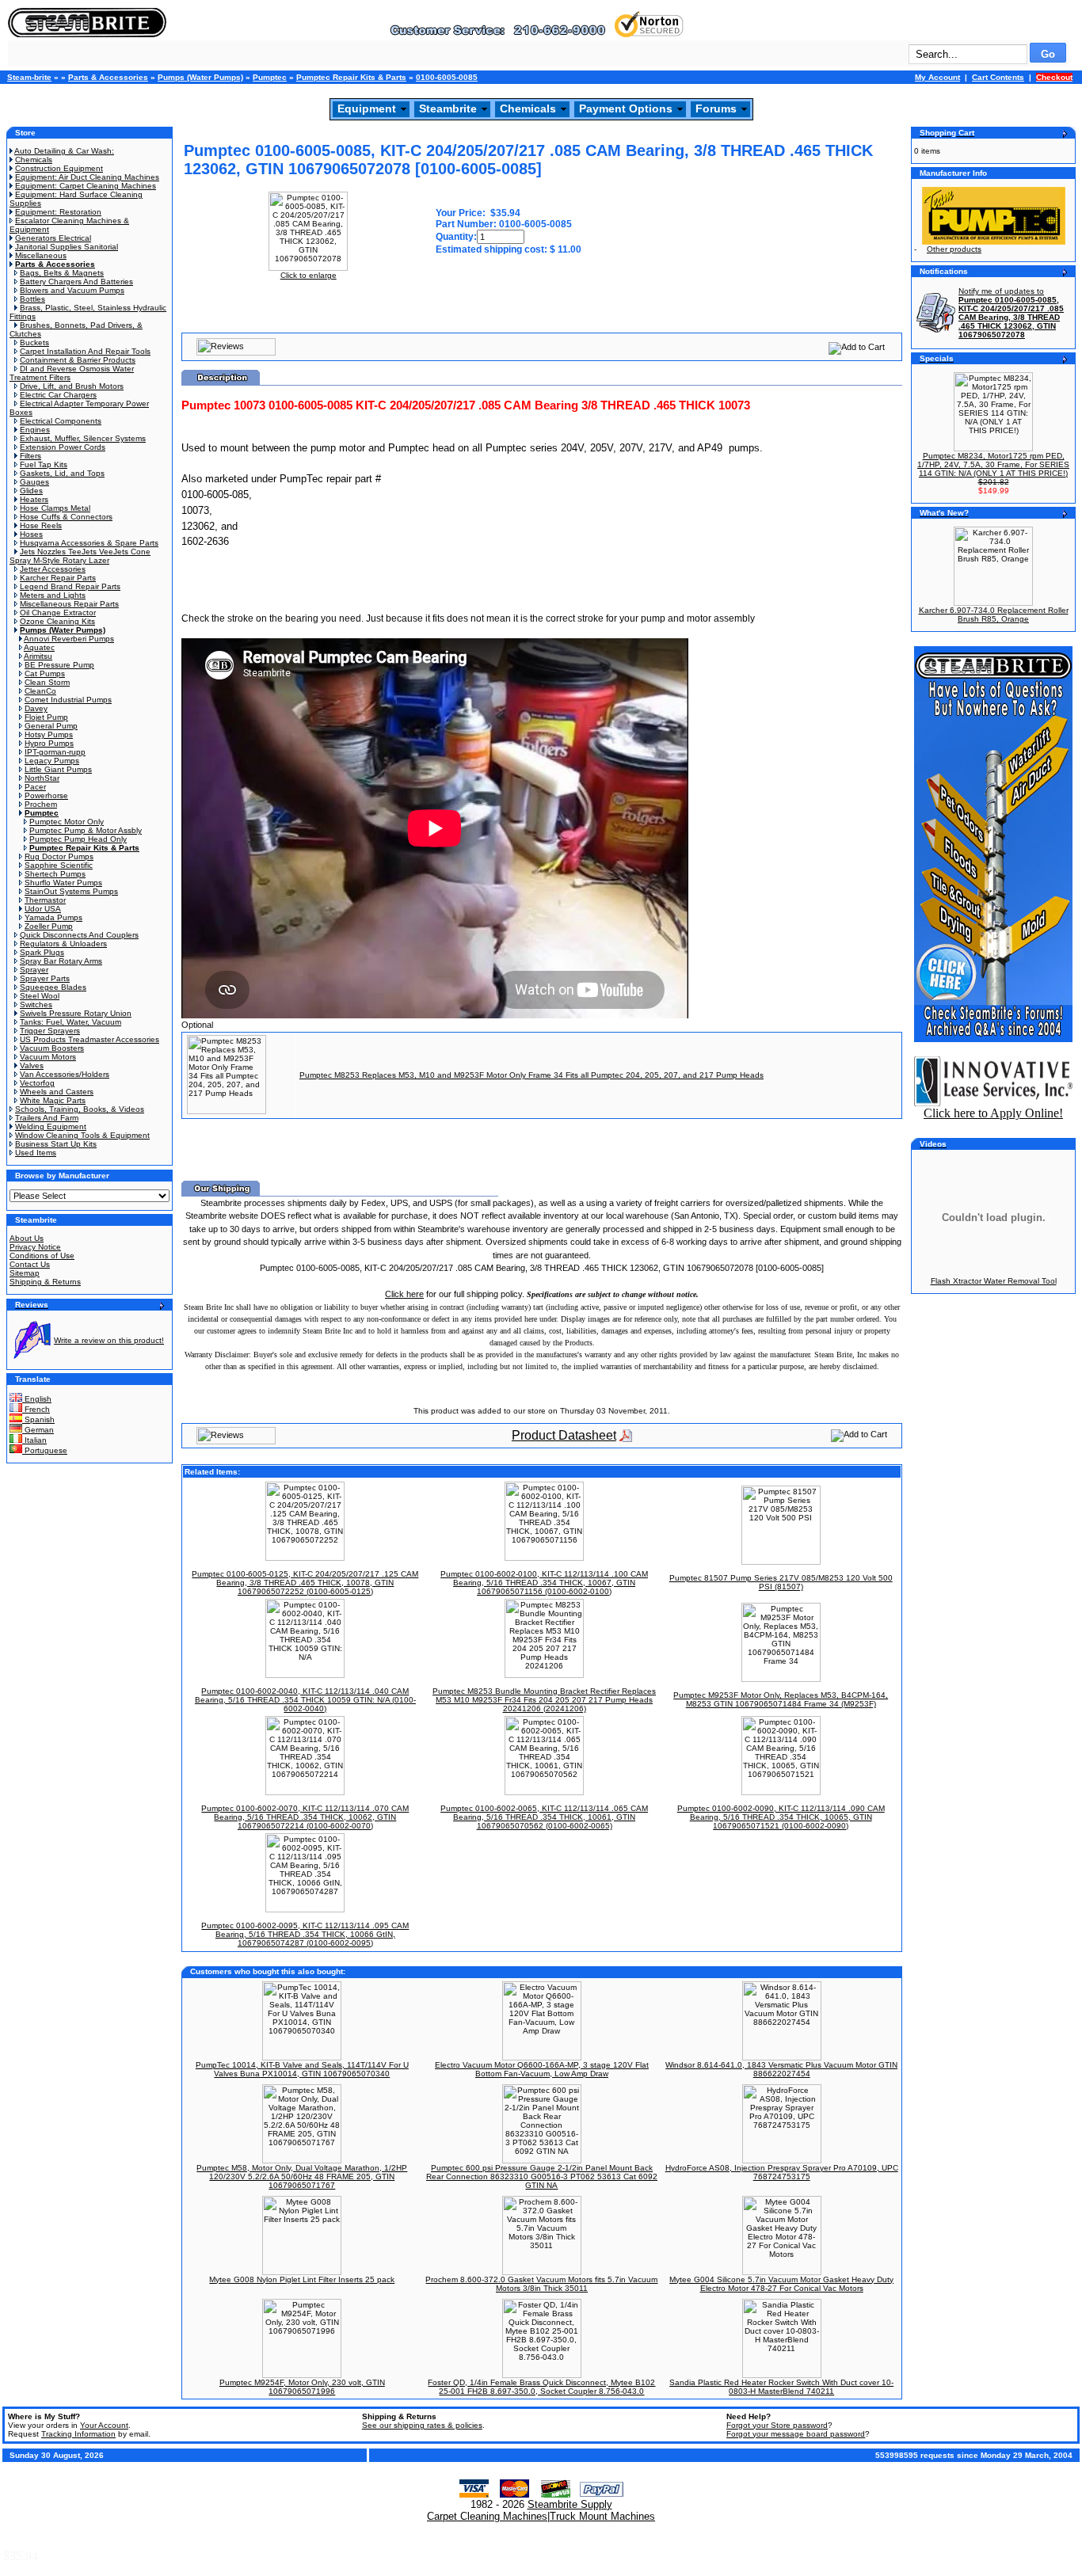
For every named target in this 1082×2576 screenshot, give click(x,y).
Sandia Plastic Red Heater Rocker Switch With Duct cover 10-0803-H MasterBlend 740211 (781, 2387)
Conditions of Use (42, 1256)
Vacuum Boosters (52, 1048)
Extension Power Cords (63, 447)
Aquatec (39, 647)
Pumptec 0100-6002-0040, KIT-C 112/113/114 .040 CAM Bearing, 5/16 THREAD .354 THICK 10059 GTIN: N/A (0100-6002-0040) (305, 1700)
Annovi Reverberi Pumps (69, 639)
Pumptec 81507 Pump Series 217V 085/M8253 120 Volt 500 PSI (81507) (781, 1582)
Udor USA (43, 909)
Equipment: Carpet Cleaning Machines (86, 186)
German (38, 1430)
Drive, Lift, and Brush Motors (72, 386)
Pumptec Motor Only (67, 822)
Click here (404, 1294)
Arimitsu (38, 656)
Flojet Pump (46, 717)
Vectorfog (37, 1083)
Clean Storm (47, 682)
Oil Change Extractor (58, 613)
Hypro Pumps (49, 743)
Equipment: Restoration (58, 212)
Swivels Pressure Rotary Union (76, 1013)
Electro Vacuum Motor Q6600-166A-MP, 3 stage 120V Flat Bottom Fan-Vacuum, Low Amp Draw (542, 2069)
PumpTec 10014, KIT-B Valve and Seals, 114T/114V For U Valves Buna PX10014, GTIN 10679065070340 (302, 2069)
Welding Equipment (51, 1126)
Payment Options (626, 108)
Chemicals (528, 108)
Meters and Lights (53, 595)
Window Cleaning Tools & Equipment (82, 1135)
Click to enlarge (309, 275)
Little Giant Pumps (58, 769)
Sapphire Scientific (59, 865)
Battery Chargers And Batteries (76, 282)
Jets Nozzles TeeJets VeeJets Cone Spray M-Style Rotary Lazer (80, 556)
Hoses (31, 534)
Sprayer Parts (45, 978)
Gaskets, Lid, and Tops (62, 473)
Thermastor (45, 900)
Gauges (34, 482)
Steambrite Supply (570, 2504)
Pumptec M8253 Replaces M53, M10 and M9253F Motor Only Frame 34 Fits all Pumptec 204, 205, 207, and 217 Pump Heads (531, 1075)
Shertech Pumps (55, 874)
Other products (954, 249)
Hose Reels (41, 525)
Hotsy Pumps (49, 734)
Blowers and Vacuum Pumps (72, 290)
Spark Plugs (42, 952)
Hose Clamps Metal (55, 508)
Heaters (34, 499)
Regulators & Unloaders (63, 944)
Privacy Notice (35, 1247)
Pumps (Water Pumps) (200, 77)
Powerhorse (46, 795)
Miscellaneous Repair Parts (69, 604)
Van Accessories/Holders (65, 1074)
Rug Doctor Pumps (59, 856)
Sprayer (34, 970)
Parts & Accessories (108, 77)
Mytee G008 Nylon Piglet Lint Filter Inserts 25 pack (302, 2279)
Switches (36, 1005)
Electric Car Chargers (58, 395)
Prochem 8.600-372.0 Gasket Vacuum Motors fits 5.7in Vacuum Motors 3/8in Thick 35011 (541, 2284)
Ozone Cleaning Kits (57, 621)
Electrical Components (61, 421)
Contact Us (30, 1264)
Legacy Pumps (52, 761)
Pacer (35, 787)
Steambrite (448, 108)
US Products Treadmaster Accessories (90, 1039)
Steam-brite (29, 77)
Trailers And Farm (47, 1118)
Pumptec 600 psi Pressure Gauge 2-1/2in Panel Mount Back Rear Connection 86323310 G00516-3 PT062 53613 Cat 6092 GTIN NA (542, 2176)
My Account (937, 77)
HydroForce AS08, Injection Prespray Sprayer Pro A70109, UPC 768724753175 (782, 2172)
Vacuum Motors (48, 1057)
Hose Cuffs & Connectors (66, 517)
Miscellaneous (41, 255)
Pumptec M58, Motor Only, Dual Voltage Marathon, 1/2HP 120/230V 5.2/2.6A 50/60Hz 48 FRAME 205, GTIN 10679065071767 (302, 2176)
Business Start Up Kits (56, 1144)
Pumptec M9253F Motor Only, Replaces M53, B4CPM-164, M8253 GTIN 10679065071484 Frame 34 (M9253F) (781, 1699)
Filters (30, 456)
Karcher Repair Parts (58, 578)
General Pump (51, 726)
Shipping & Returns (45, 1282)
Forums (716, 108)
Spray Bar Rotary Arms (61, 961)
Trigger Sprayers (50, 1031)
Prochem (41, 804)
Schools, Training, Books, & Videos (80, 1109)
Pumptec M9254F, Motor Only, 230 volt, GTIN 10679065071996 (302, 2387)
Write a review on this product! (109, 1340)
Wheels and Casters (57, 1092)
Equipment (367, 108)
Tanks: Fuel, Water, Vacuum (70, 1022)
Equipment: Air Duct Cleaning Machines (87, 177)
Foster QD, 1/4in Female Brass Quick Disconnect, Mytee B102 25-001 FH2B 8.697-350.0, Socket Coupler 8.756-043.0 (541, 2387)
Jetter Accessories (53, 569)
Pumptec (270, 77)
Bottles (32, 299)
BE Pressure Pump (59, 665)
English (37, 1399)
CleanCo (40, 691)
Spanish (38, 1419)
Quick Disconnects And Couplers (79, 935)
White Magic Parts (53, 1100)
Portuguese (45, 1450)
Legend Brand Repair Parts (70, 586)
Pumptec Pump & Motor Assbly (86, 830)
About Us (27, 1238)
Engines (35, 430)
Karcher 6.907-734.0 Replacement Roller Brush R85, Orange (994, 615)
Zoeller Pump (49, 926)
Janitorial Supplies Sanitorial (67, 247)
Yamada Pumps (53, 917)
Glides (31, 491)
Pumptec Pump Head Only (78, 839)
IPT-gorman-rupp (55, 752)
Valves (32, 1065)
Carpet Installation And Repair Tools (85, 351)
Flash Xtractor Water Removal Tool (994, 1281)
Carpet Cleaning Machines (487, 2516)
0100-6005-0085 (447, 77)
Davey (36, 708)
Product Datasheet (564, 1435)
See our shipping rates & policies (422, 2425)
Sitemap (25, 1273)
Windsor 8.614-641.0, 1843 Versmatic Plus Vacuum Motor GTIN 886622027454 (781, 2069)
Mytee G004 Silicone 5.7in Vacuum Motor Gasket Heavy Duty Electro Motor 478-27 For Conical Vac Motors (781, 2284)
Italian (34, 1440)
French (36, 1409)
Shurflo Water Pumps (63, 883)
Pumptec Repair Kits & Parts (351, 77)
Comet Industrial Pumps (68, 700)
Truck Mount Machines (602, 2516)
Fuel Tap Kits (44, 464)
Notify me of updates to (1011, 313)
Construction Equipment (59, 168)
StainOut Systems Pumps (71, 891)
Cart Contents (998, 77)
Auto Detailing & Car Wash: (64, 151)
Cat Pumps (45, 673)
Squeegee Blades (53, 987)
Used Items (36, 1153)
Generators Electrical (53, 238)
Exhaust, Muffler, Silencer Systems (83, 438)
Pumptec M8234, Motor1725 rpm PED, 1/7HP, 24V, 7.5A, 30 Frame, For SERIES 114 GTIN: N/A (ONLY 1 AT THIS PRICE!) (993, 464)
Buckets (34, 342)
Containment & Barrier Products (78, 360)
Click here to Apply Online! (993, 1113)
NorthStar (42, 778)
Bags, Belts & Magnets (62, 273)
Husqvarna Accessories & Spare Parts (89, 543)
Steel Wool (40, 996)
